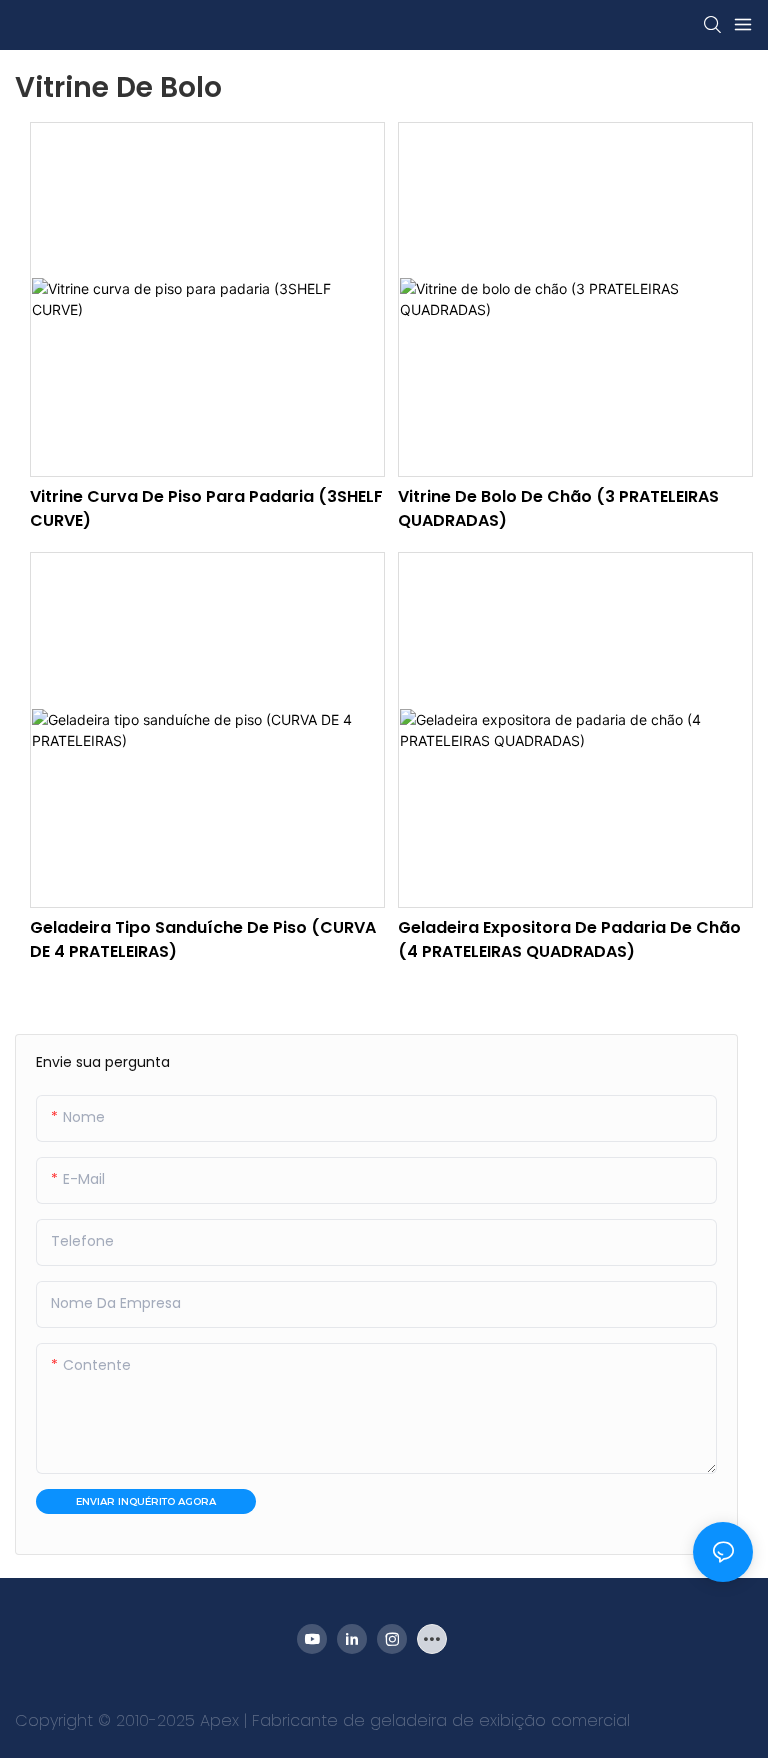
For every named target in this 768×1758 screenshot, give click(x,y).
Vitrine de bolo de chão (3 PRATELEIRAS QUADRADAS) (558, 508)
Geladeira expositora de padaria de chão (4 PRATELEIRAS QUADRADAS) (569, 939)
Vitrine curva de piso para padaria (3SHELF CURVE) (206, 508)
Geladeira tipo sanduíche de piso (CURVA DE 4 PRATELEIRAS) (203, 939)
